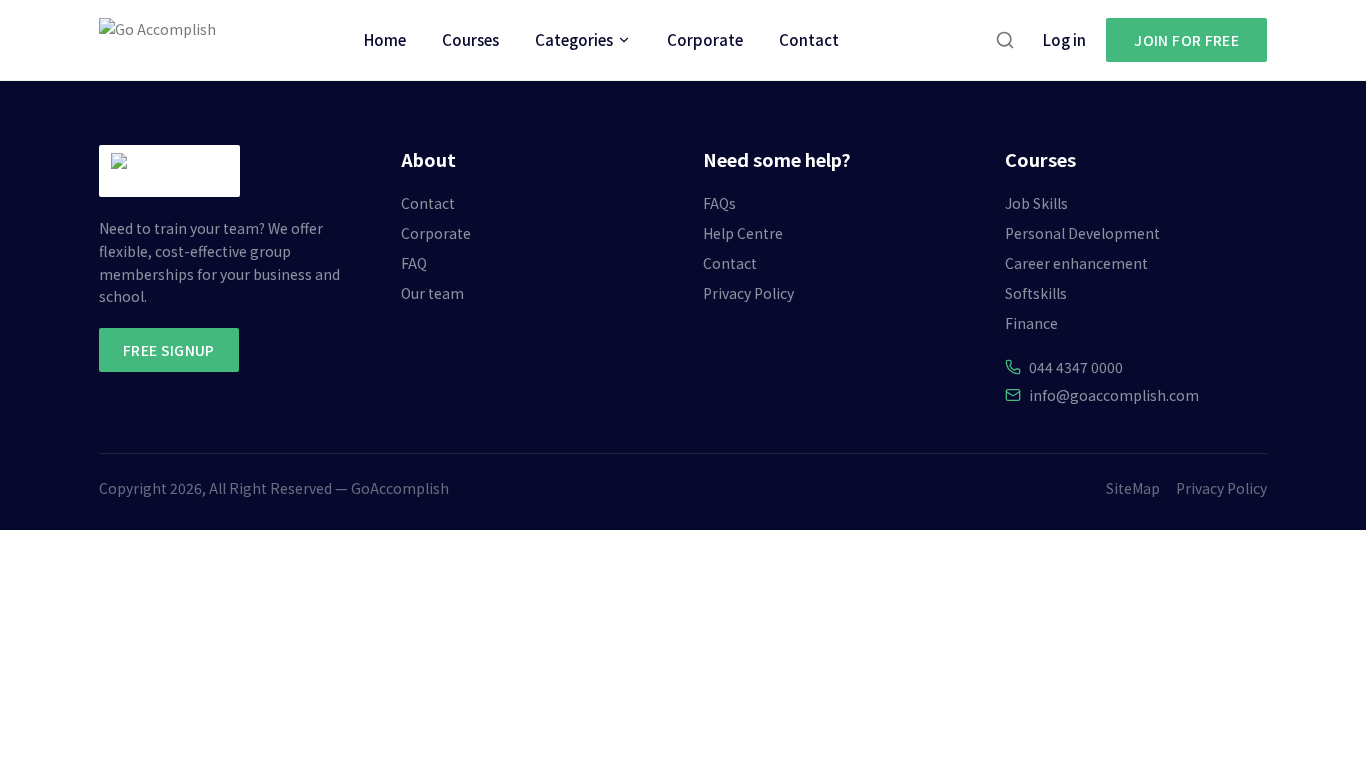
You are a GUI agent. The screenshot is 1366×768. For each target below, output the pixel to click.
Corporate (705, 39)
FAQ (414, 263)
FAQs (719, 203)
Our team (432, 293)
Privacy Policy (748, 293)
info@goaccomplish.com (1114, 395)
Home (385, 39)
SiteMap (1133, 488)
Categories (574, 39)
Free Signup (169, 350)
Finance (1031, 323)
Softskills (1036, 293)
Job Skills (1036, 203)
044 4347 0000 (1076, 367)
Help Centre (743, 233)
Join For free (1186, 40)
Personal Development (1082, 233)
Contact (809, 39)
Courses (470, 39)
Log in (1064, 39)
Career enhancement (1076, 263)
